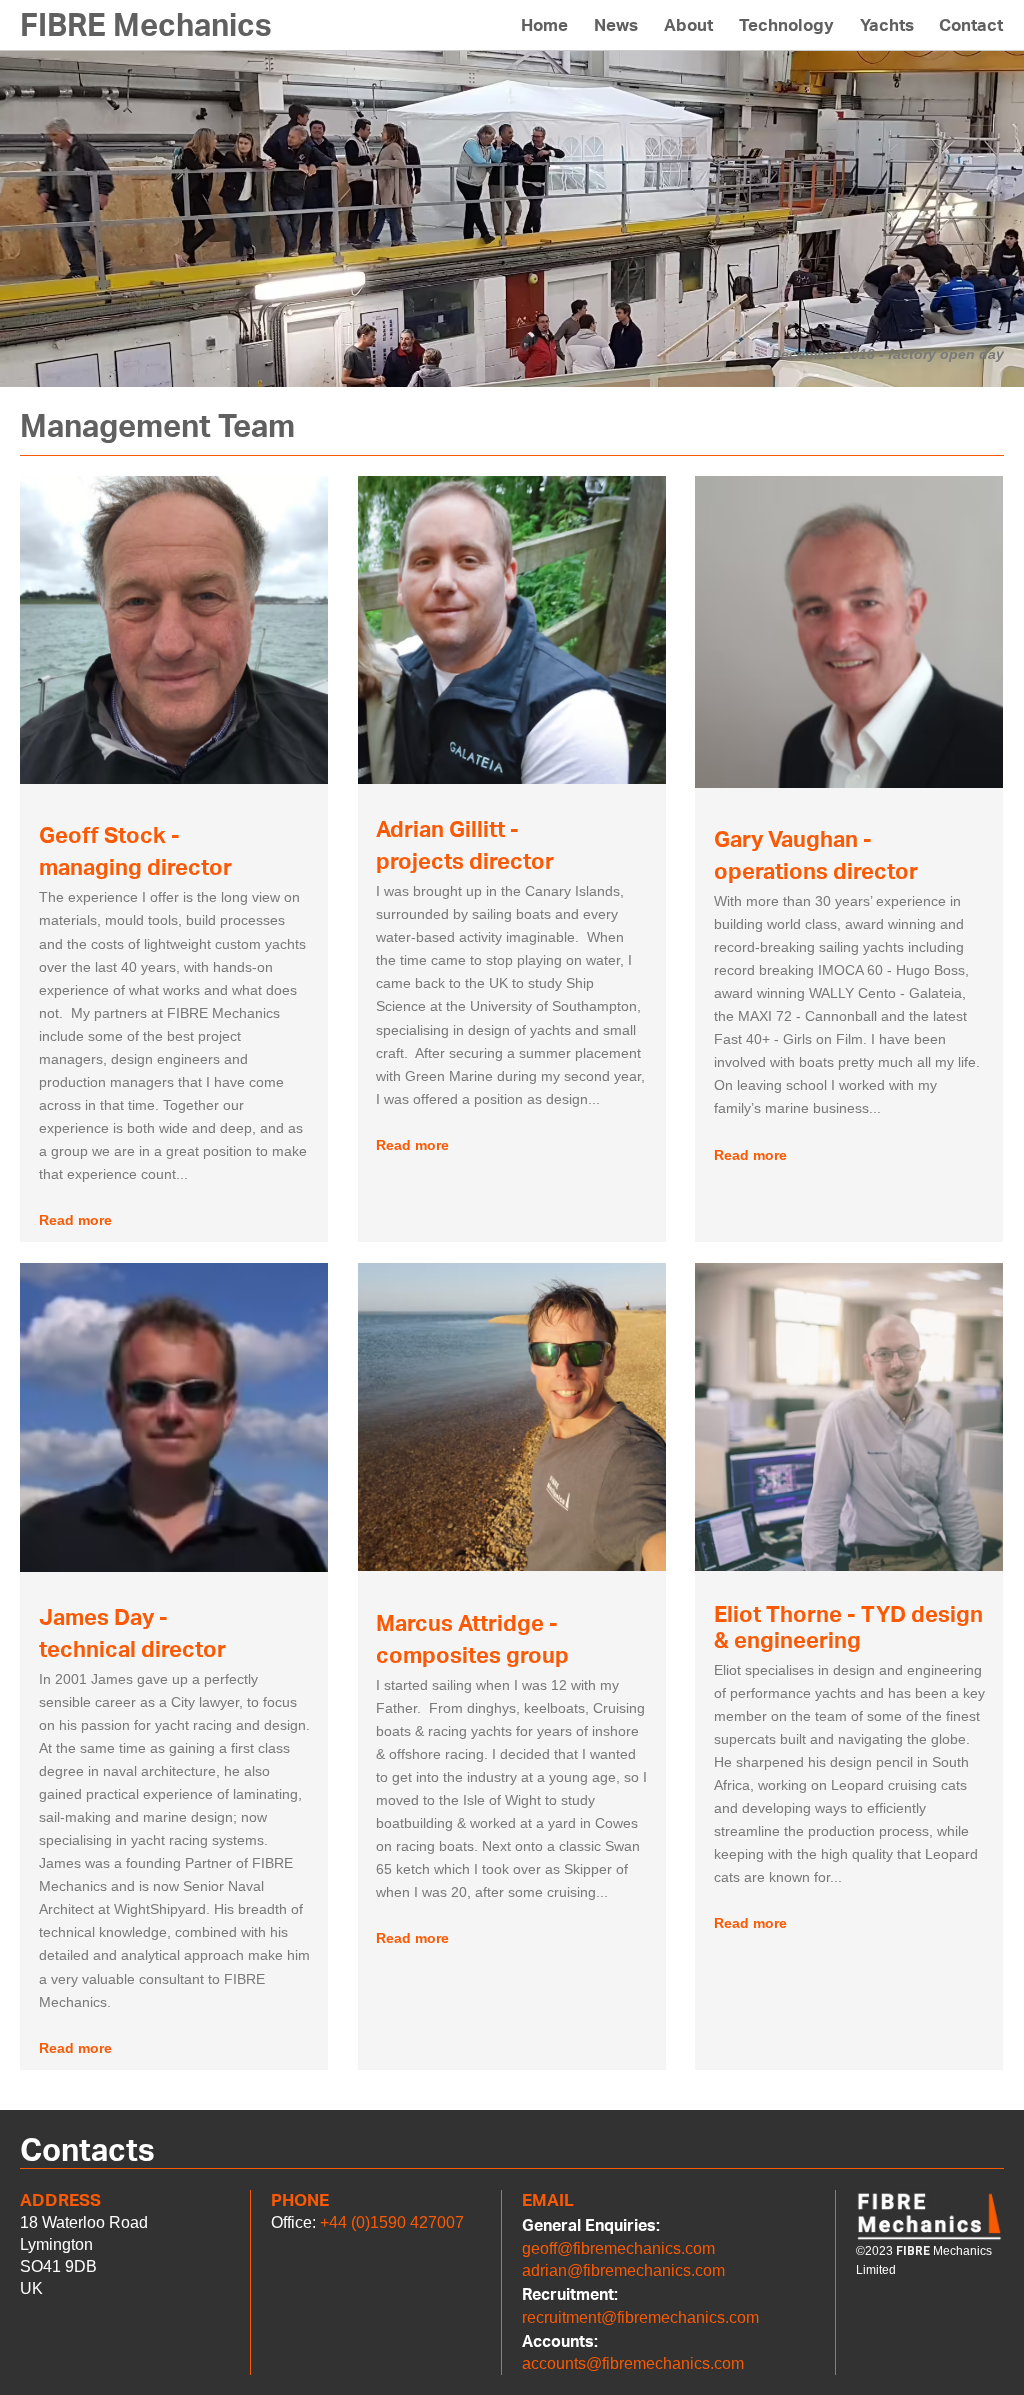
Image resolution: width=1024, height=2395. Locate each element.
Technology (786, 25)
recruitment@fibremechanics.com (640, 2317)
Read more (75, 1220)
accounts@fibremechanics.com (633, 2363)
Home (544, 25)
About (688, 25)
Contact (971, 25)
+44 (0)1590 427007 (392, 2222)
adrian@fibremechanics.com (623, 2270)
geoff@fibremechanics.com (618, 2248)
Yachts (887, 25)
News (616, 25)
